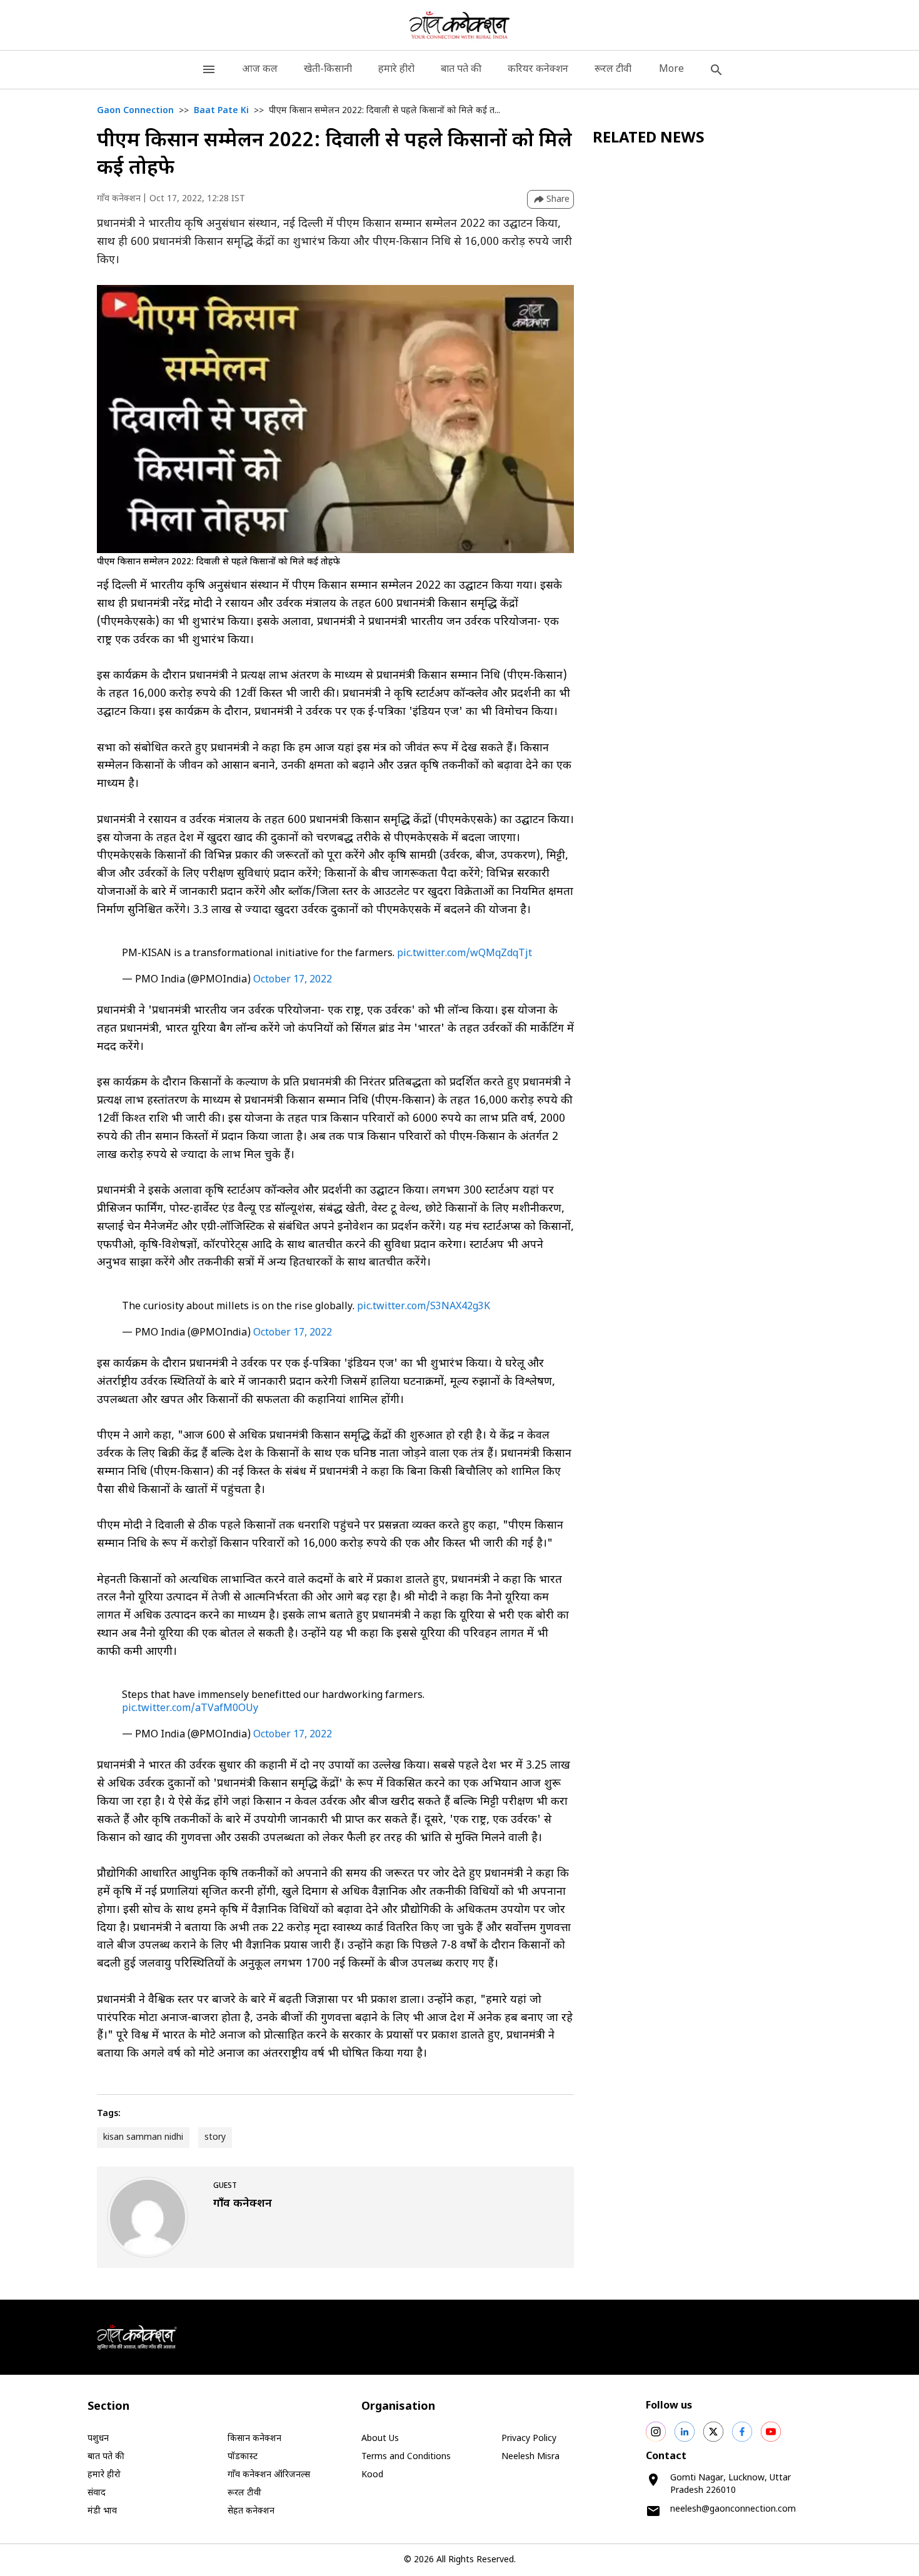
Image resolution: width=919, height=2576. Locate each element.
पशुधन (98, 2439)
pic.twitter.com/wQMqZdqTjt (465, 954)
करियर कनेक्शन (538, 70)
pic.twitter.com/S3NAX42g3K (424, 1307)
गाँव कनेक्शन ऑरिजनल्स (269, 2475)
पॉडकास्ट (243, 2457)
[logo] (460, 25)
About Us (380, 2439)
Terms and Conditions (406, 2457)
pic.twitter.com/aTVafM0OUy (190, 1709)
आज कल (260, 70)
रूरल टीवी (613, 70)
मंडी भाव (102, 2511)
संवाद (97, 2493)
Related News (649, 139)
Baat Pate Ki (221, 111)
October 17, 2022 (293, 980)
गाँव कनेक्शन (119, 199)
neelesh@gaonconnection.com (733, 2509)
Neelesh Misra (530, 2457)
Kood (372, 2475)
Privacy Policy (529, 2439)
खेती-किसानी (328, 70)
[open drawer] (209, 70)
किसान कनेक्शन (254, 2439)
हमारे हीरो (396, 70)
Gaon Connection (135, 111)
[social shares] (656, 2432)
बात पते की (461, 70)
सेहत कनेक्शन (251, 2511)
